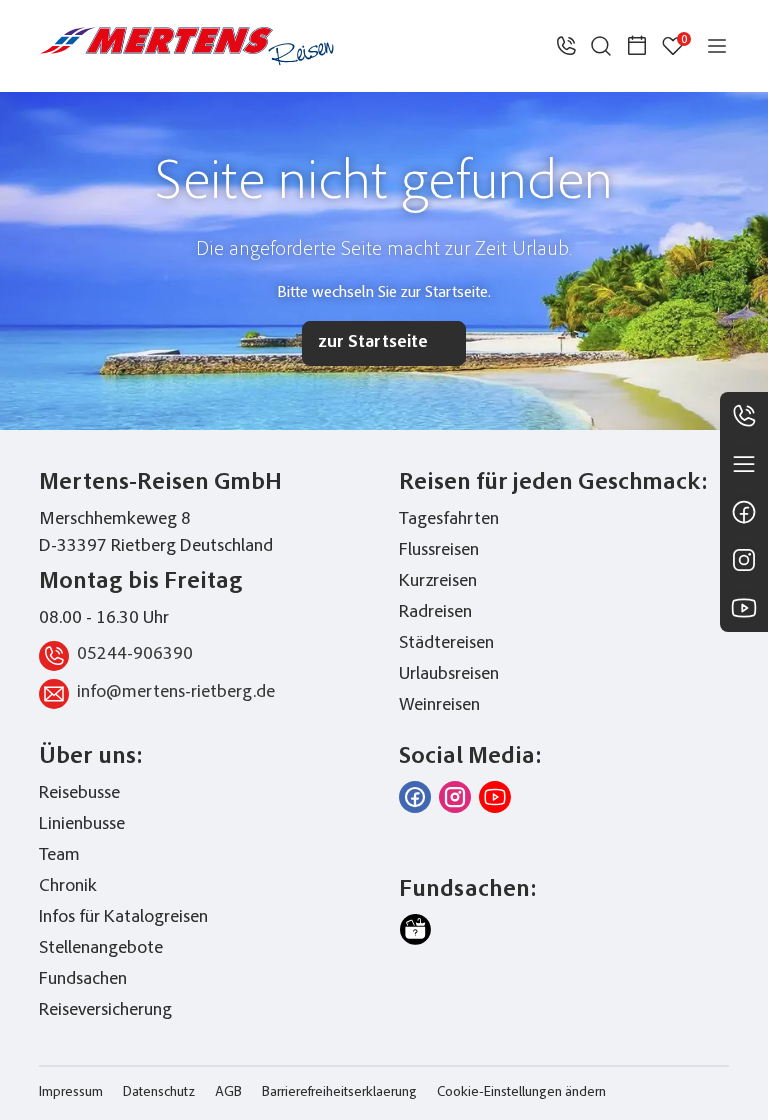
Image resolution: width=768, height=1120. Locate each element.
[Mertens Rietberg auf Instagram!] (455, 797)
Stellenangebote (101, 949)
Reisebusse (79, 794)
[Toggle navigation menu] (717, 46)
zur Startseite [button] (373, 343)
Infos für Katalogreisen (123, 918)
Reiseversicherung (105, 1011)
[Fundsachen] (415, 930)
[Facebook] (744, 512)
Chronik (68, 887)
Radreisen (435, 613)
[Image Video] (744, 608)
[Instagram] (744, 560)
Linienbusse (82, 825)
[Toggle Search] (601, 46)
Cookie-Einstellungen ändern (521, 1093)
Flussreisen (439, 551)
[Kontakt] (744, 416)
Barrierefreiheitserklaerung (339, 1093)
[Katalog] (744, 464)
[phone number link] (566, 46)
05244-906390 (135, 655)
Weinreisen (439, 706)
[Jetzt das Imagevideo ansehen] (495, 797)
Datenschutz (159, 1093)
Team (59, 856)
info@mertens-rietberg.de (176, 693)
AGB (228, 1093)
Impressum (71, 1093)
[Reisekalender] (637, 46)
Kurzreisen (438, 582)
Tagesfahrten (449, 520)
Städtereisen (446, 644)
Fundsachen (83, 980)
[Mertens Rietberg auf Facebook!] (415, 797)
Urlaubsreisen (449, 675)
